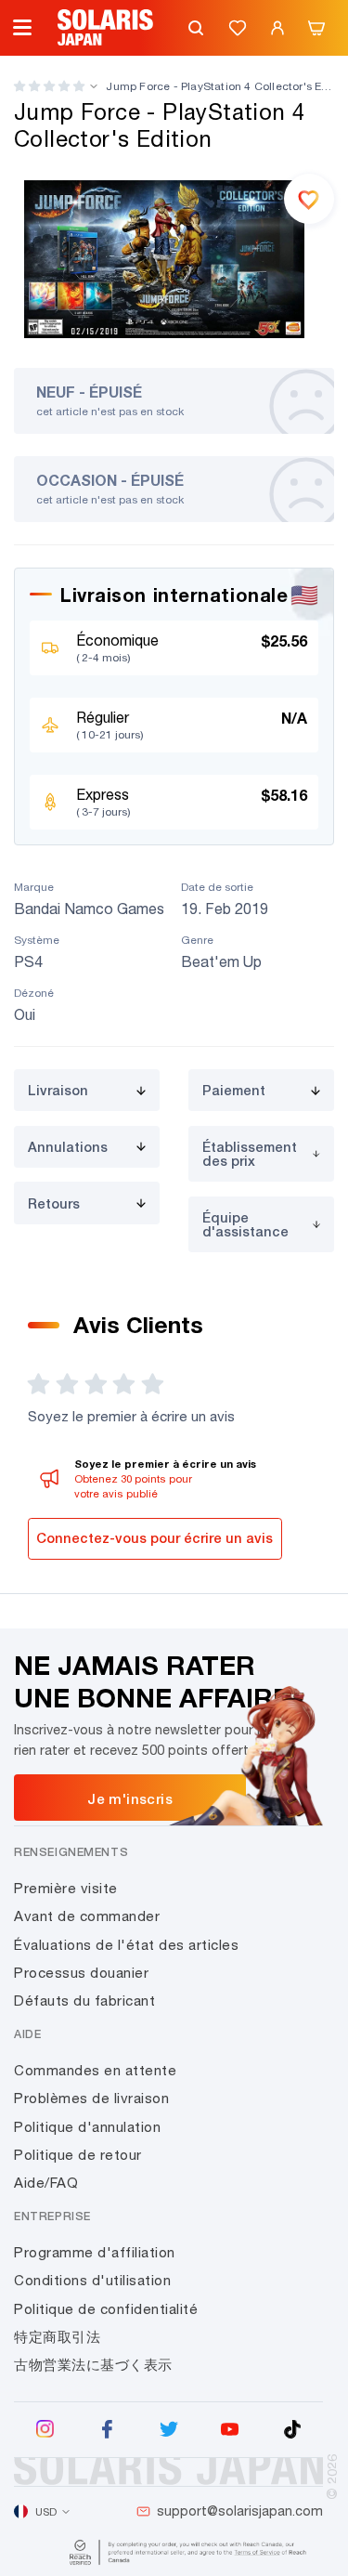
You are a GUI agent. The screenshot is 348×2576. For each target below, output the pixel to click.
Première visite (66, 1888)
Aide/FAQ (46, 2183)
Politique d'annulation (87, 2127)
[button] (49, 86)
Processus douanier (81, 1973)
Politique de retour (78, 2155)
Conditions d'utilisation (92, 2280)
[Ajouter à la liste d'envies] (309, 199)
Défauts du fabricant (84, 2001)
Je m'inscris (130, 1798)
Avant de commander (87, 1916)
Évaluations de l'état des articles (126, 1945)
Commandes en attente (95, 2070)
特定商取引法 (57, 2337)
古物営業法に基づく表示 (93, 2365)
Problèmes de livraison (91, 2098)
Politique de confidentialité (106, 2309)
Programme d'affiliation (95, 2252)
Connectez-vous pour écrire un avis (155, 1538)
